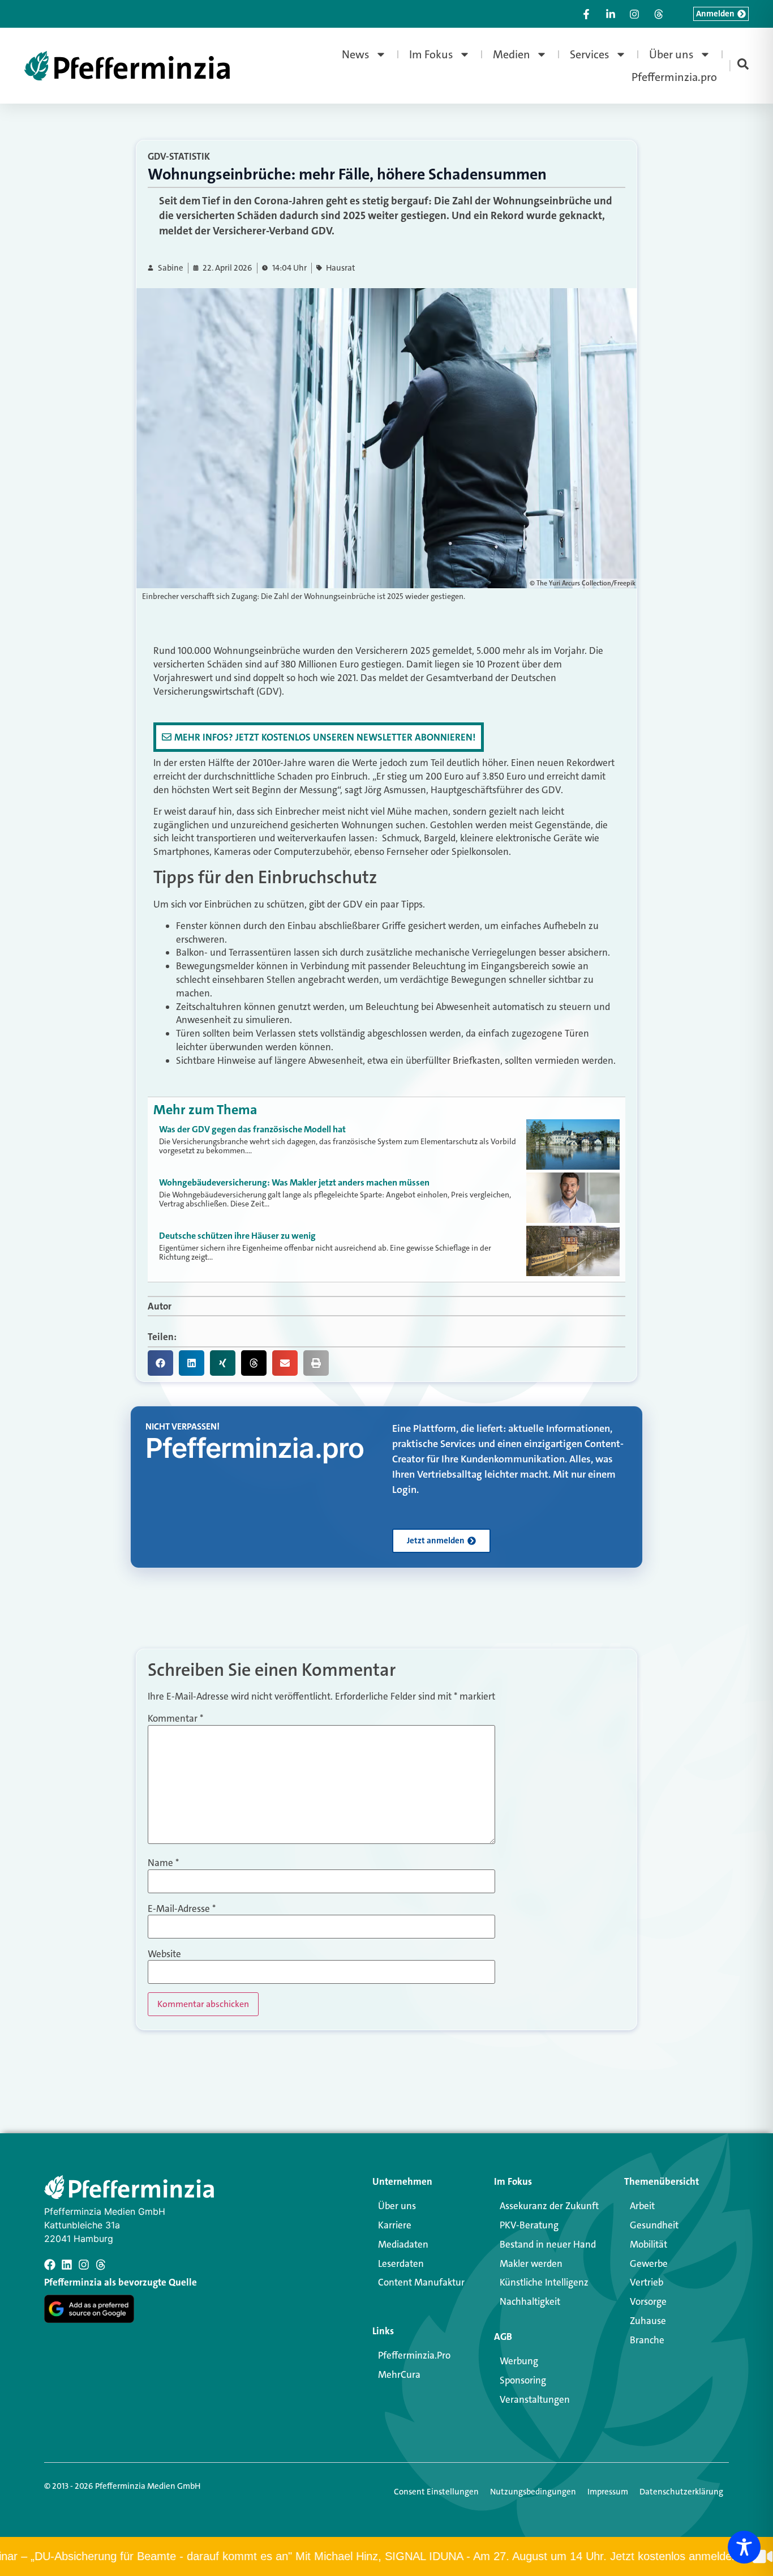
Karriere (395, 2225)
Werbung (519, 2361)
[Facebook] (50, 2265)
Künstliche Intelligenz (544, 2282)
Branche (647, 2340)
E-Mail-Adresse (182, 1909)
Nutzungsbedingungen (533, 2492)
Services (590, 54)
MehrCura (399, 2374)
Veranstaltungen (535, 2399)
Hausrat (341, 268)
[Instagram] (84, 2265)
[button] (160, 1363)
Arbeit (642, 2206)
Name (163, 1863)
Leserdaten (401, 2263)
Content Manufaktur (421, 2282)
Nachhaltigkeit (530, 2301)
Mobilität (649, 2244)
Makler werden (531, 2263)
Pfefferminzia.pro (674, 77)
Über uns (671, 54)
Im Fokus (431, 54)
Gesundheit (654, 2225)
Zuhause (648, 2321)
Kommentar (175, 1719)
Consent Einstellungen (436, 2492)
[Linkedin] (67, 2265)
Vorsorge (648, 2301)
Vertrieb (647, 2282)
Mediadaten (403, 2244)
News (356, 54)
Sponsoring (523, 2380)
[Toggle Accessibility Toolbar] (744, 2547)
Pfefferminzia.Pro (414, 2355)
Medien (512, 54)
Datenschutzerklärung (681, 2492)
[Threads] (101, 2265)
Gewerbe (649, 2263)
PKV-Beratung (529, 2225)
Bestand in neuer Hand (548, 2244)
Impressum (608, 2492)
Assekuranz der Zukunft (549, 2206)
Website (164, 1954)
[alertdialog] (386, 2556)
